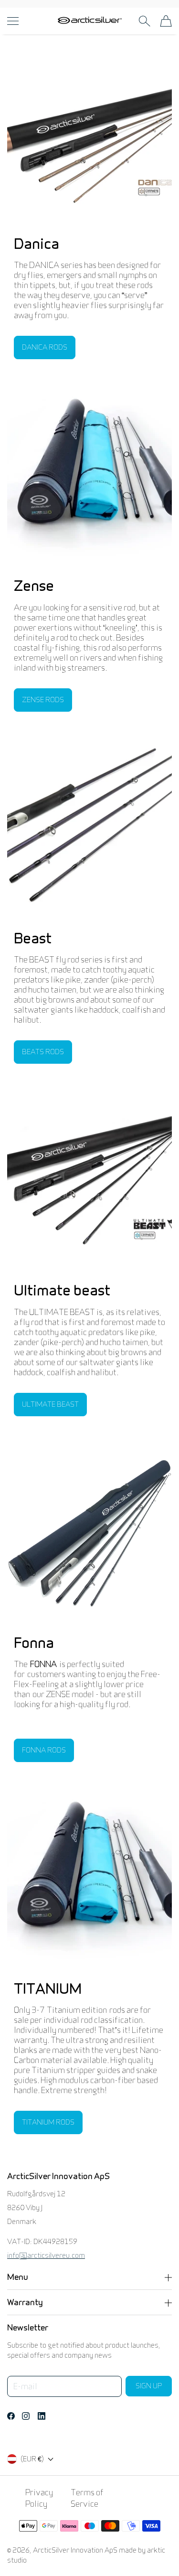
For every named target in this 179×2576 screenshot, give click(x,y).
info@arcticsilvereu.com (46, 2255)
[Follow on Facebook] (11, 2416)
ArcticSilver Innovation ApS (75, 2550)
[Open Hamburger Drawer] (13, 21)
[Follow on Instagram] (26, 2416)
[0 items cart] (166, 21)
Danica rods (45, 347)
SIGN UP (149, 2386)
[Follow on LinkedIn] (42, 2416)
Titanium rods (48, 2122)
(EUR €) (32, 2459)
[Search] (144, 21)
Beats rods (43, 1052)
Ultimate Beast (50, 1404)
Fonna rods (44, 1750)
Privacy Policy (39, 2498)
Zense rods (43, 700)
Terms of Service (87, 2498)
